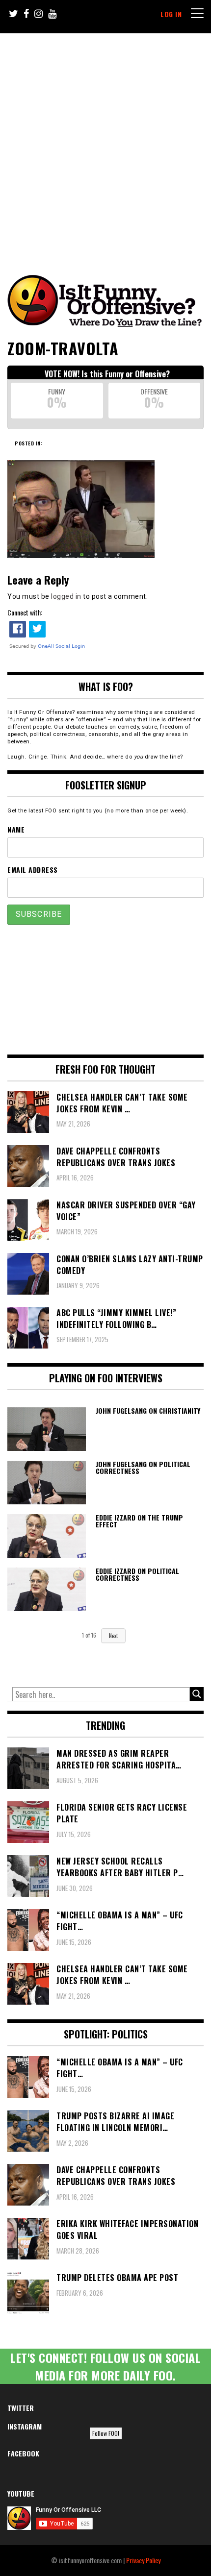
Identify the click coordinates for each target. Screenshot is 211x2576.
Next (113, 1636)
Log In (171, 14)
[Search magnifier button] (197, 1694)
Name (16, 829)
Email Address (33, 870)
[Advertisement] (105, 144)
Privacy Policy (143, 2560)
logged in (66, 596)
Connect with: (25, 612)
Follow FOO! (106, 2433)
